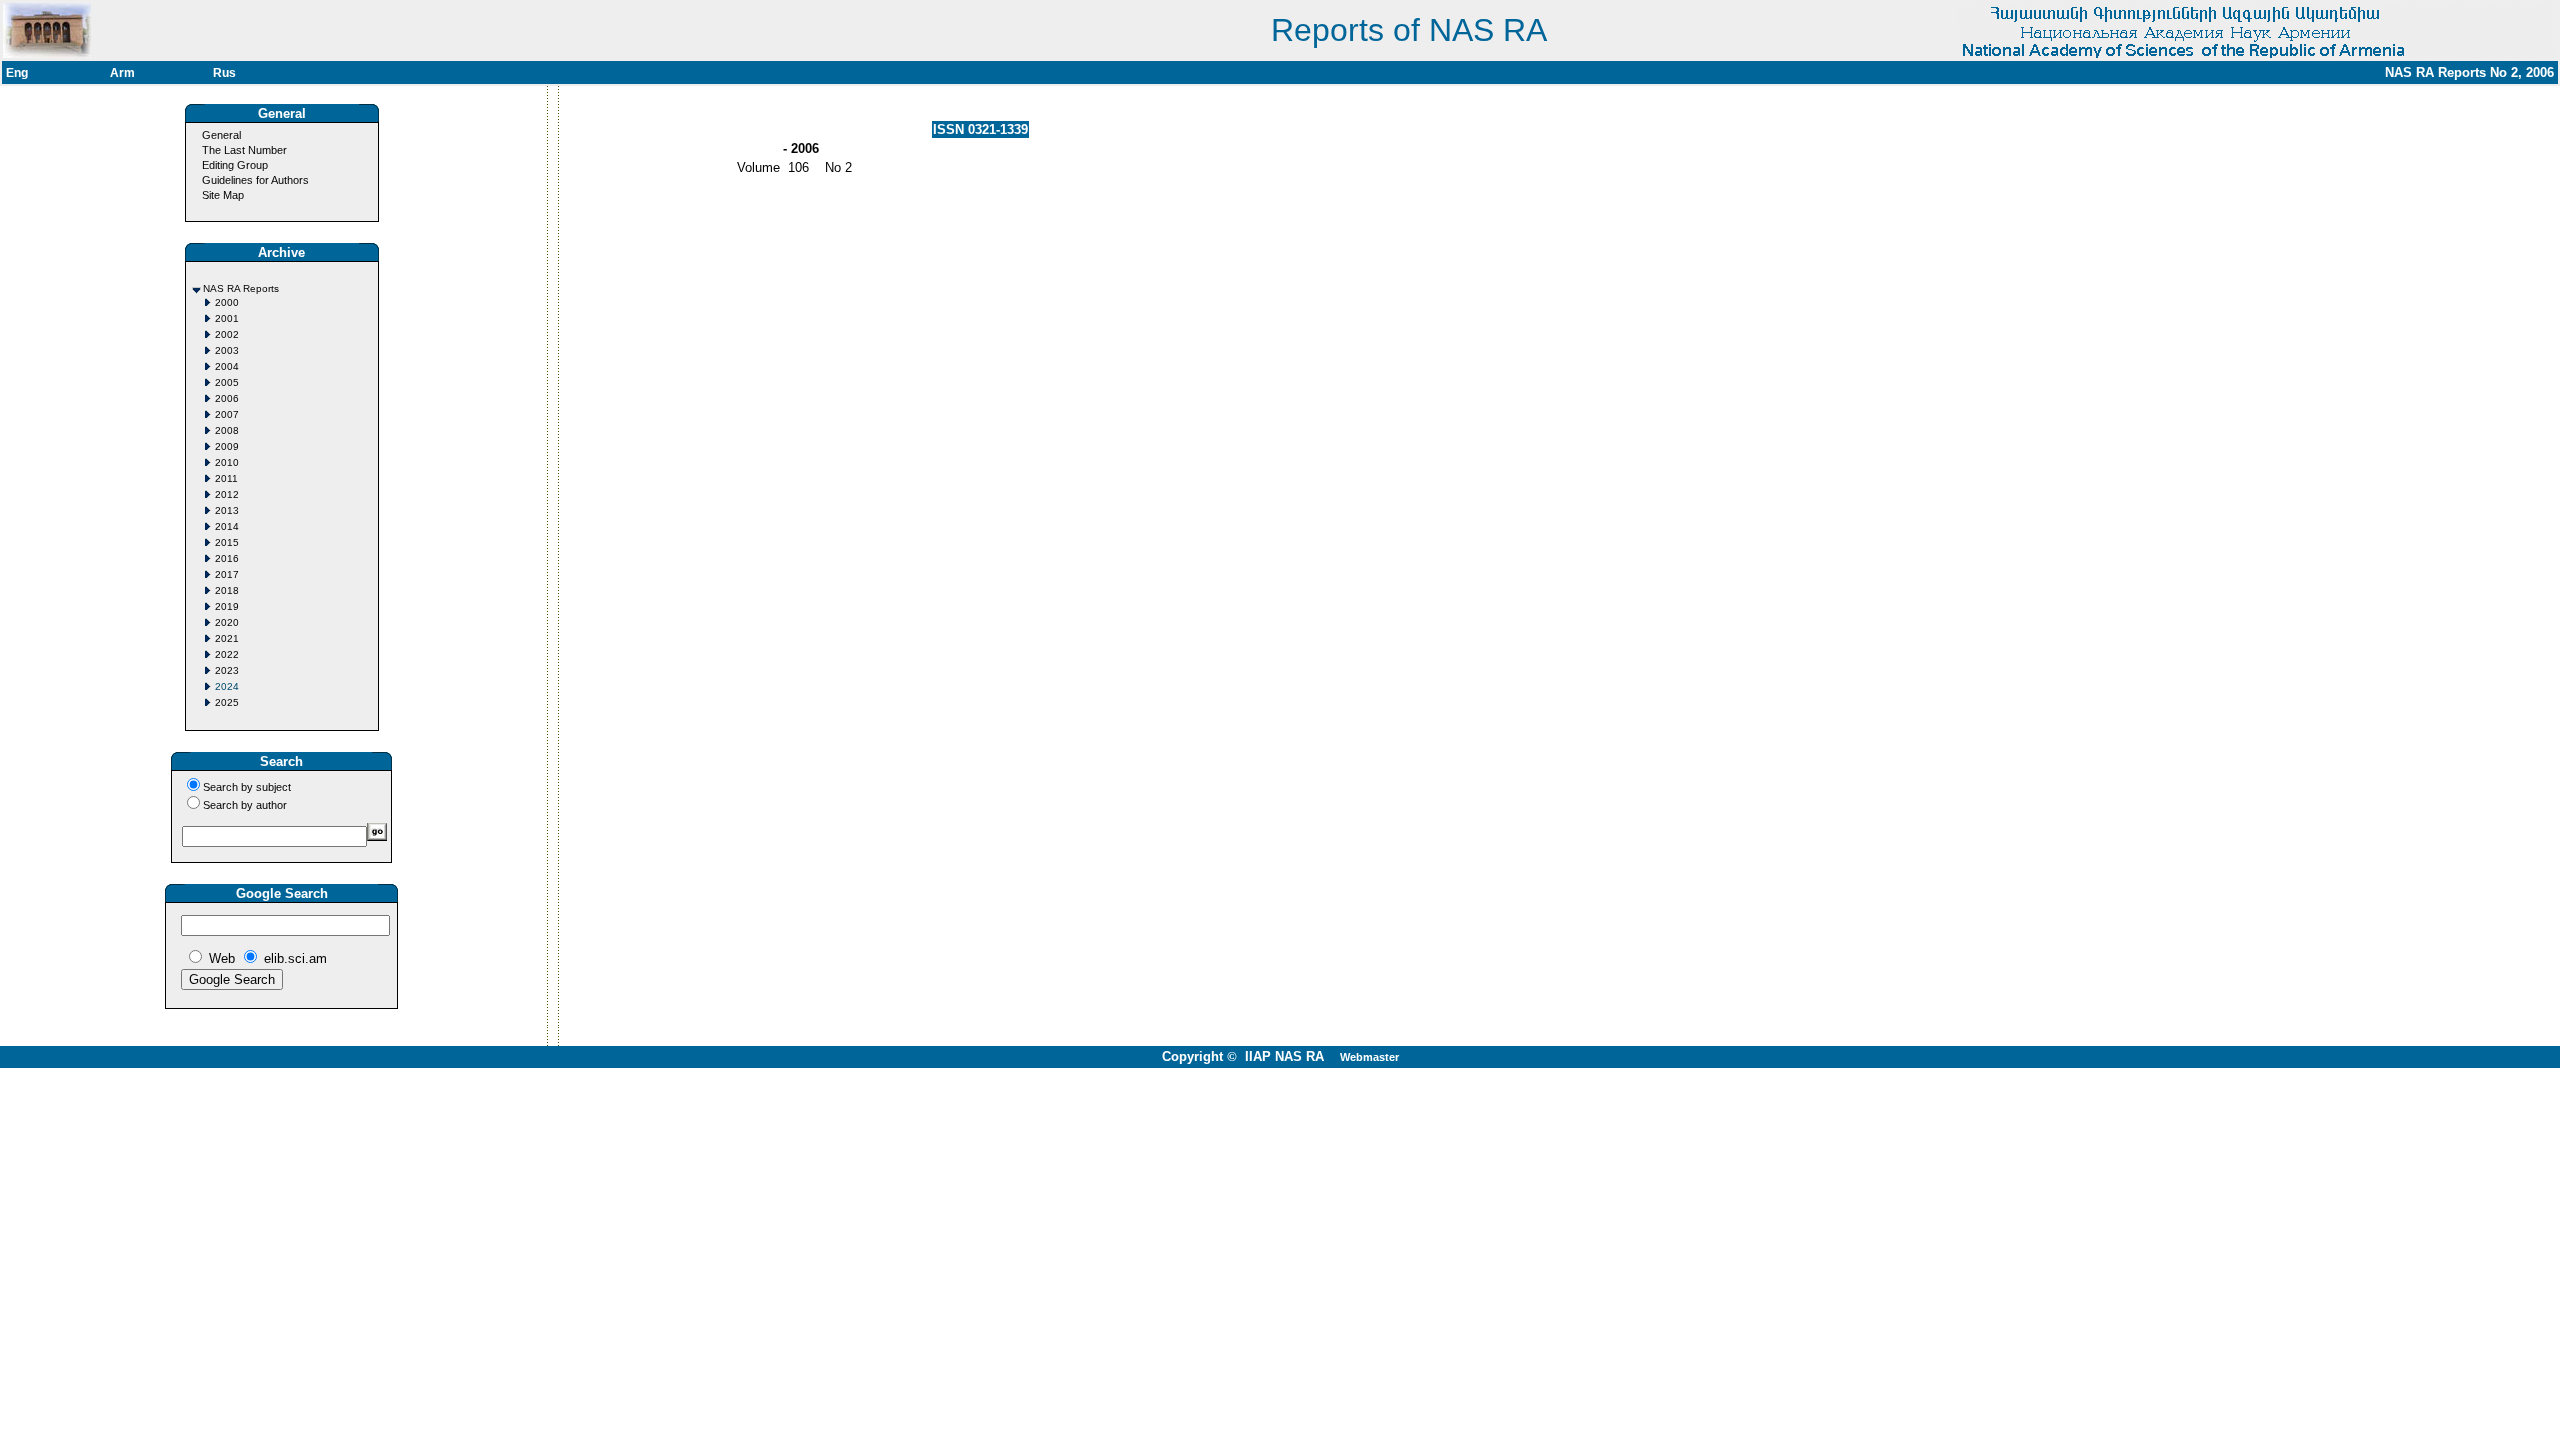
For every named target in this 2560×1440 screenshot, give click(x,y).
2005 (227, 382)
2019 (227, 606)
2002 (227, 334)
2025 (227, 702)
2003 (227, 350)
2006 (227, 398)
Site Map (223, 195)
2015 (227, 542)
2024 (227, 686)
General (221, 135)
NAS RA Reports (241, 288)
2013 (227, 510)
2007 (227, 414)
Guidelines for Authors (255, 180)
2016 (227, 558)
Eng (17, 73)
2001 (227, 318)
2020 (227, 622)
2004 (227, 366)
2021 (227, 638)
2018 (227, 590)
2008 (227, 430)
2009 (227, 446)
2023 (227, 670)
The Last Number (244, 150)
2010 (227, 462)
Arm (122, 73)
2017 (227, 574)
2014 (227, 526)
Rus (224, 73)
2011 (226, 478)
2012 (227, 494)
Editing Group (235, 165)
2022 (227, 654)
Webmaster (1369, 1057)
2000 (227, 302)
